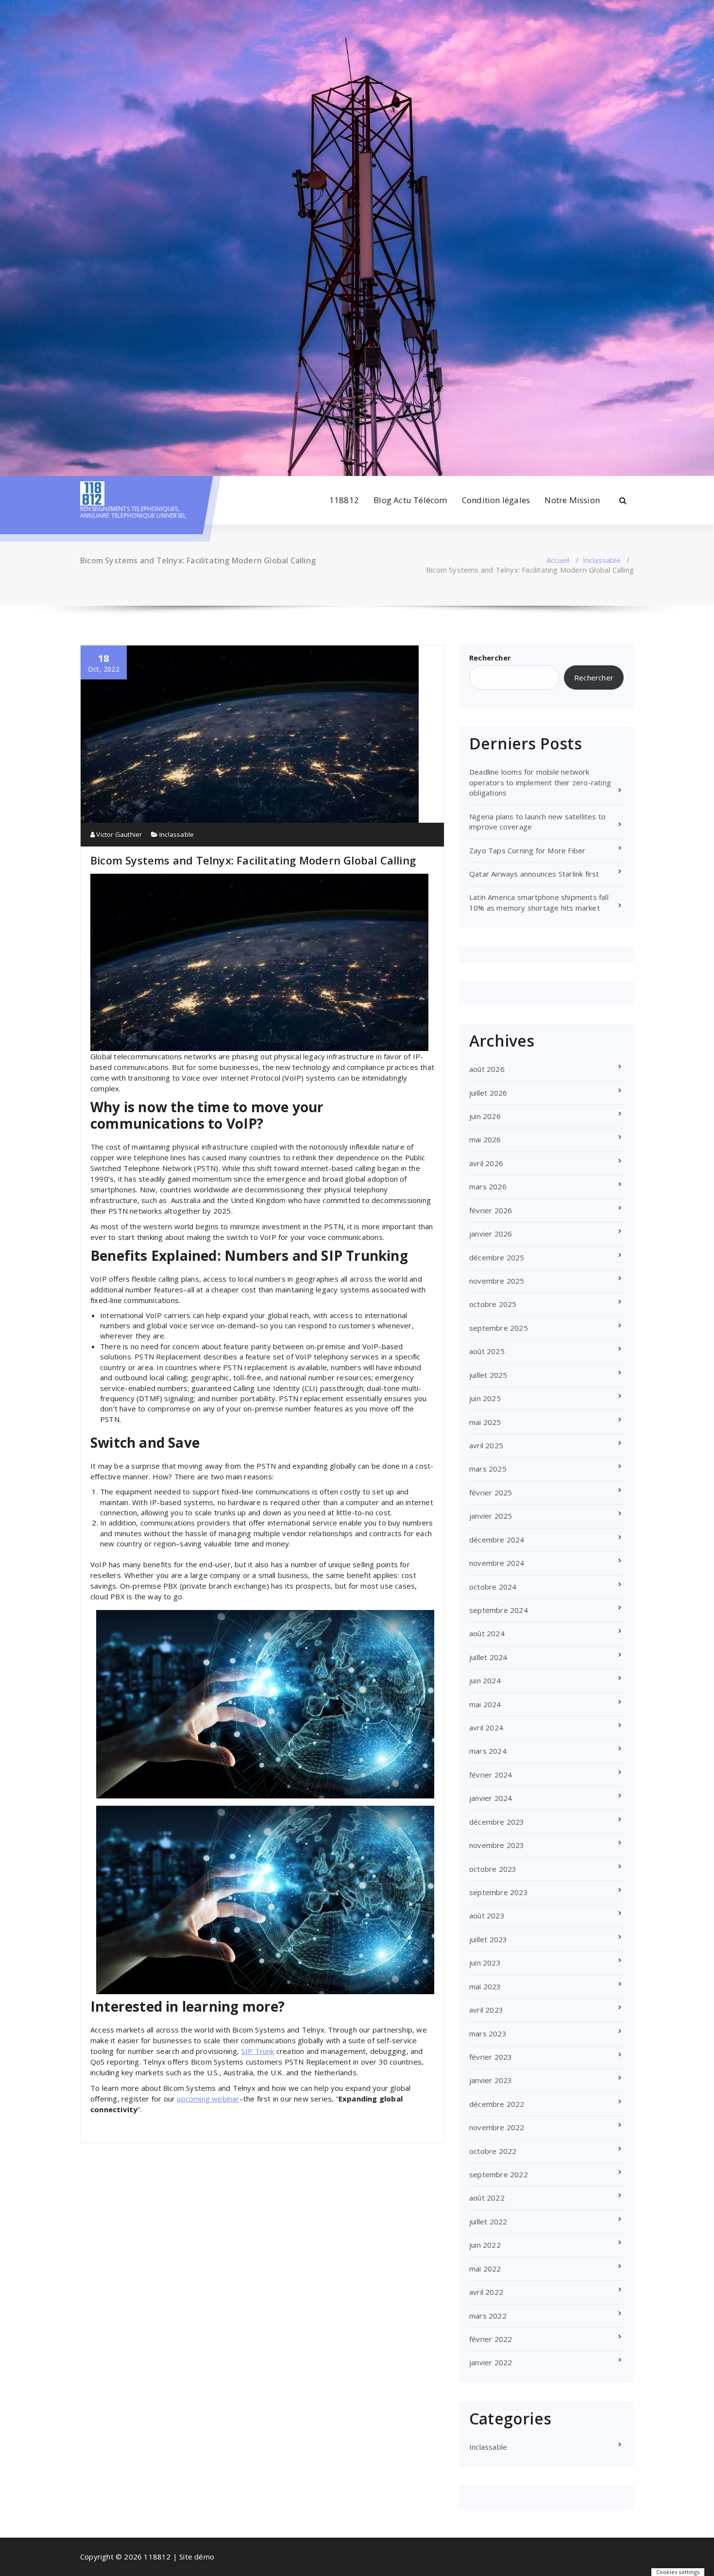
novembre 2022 (497, 2127)
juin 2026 (485, 1116)
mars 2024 (488, 1751)
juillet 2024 (488, 1657)
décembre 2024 (497, 1540)
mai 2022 (485, 2269)
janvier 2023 (491, 2080)
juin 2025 (485, 1398)
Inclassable (602, 560)
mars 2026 (488, 1186)
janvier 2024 (491, 1798)
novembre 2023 (497, 1845)
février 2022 (491, 2339)
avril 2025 (486, 1445)
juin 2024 (485, 1680)
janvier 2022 (491, 2362)
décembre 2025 (497, 1257)
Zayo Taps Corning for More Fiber (527, 850)
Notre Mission (572, 500)
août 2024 (487, 1633)
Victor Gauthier (118, 834)
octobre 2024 (493, 1587)
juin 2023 (485, 1963)
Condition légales (496, 500)
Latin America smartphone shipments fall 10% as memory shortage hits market (539, 902)
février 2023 (491, 2057)
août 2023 (487, 1915)
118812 (344, 500)
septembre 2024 (499, 1610)
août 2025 (487, 1351)
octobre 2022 (493, 2151)
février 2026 (491, 1210)
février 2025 (491, 1492)
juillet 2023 (488, 1939)
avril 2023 (486, 2010)
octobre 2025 (493, 1304)
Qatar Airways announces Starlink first (534, 874)
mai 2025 (485, 1422)
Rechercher (490, 658)
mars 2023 (488, 2034)
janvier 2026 (491, 1234)
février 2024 (491, 1775)
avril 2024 (486, 1728)
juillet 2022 (488, 2221)
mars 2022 (488, 2316)
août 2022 (487, 2198)
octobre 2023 (493, 1869)
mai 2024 (485, 1704)
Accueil (558, 560)
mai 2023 (485, 1986)
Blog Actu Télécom (410, 500)
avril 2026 (486, 1163)
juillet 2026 (488, 1093)
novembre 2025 (497, 1281)
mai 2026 (485, 1139)
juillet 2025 (488, 1375)
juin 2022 (485, 2245)
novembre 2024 (497, 1563)
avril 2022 (486, 2292)
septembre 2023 (499, 1892)
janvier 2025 (491, 1516)
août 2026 (487, 1069)
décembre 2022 (497, 2104)
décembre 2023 (497, 1822)
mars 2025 (488, 1469)
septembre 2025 (499, 1328)
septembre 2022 (499, 2174)
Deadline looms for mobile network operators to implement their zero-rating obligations (540, 782)
